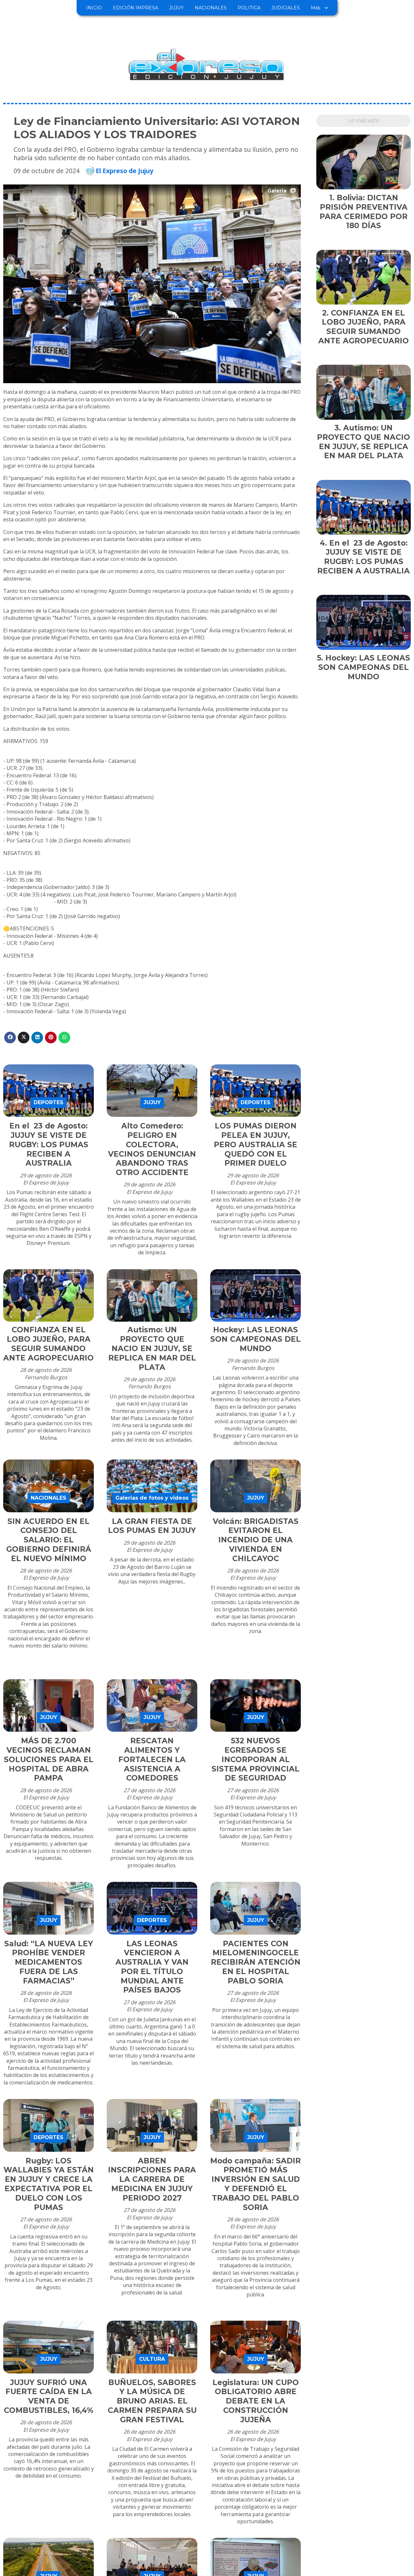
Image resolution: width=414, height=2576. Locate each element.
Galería (277, 191)
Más (316, 8)
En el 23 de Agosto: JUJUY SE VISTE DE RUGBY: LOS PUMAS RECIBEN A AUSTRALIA (49, 1144)
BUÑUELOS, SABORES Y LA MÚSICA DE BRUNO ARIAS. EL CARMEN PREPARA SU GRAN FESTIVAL (152, 2401)
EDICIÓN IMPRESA (136, 8)
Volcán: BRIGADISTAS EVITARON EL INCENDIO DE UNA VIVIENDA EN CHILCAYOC (256, 1540)
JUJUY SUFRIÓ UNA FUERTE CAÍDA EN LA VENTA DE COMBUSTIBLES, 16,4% (49, 2396)
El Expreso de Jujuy (125, 171)
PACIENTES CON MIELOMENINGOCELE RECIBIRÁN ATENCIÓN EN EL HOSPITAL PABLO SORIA (256, 1962)
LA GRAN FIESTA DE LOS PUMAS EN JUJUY (152, 1526)
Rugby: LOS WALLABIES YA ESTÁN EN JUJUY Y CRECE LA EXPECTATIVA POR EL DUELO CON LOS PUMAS (49, 2184)
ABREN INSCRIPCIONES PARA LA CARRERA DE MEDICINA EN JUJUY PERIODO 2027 (152, 2179)
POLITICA (249, 8)
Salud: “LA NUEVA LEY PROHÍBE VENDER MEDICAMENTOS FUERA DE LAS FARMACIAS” (49, 1962)
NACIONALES (211, 8)
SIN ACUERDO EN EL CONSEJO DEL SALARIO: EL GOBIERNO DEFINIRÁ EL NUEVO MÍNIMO (49, 1540)
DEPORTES (49, 1102)
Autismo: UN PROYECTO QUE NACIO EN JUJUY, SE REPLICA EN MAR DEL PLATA (152, 1348)
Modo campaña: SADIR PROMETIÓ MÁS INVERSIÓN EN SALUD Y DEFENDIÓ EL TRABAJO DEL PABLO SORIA (256, 2184)
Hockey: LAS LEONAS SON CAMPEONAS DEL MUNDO (256, 1339)
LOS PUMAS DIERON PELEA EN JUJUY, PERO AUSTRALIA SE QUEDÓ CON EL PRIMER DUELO (256, 1144)
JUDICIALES (286, 8)
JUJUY (176, 8)
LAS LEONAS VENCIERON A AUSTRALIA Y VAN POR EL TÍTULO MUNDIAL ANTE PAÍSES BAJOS (152, 1967)
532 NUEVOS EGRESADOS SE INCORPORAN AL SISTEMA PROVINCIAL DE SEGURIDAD (256, 1759)
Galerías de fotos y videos (152, 1498)
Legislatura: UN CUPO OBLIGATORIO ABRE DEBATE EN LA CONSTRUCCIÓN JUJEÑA (256, 2401)
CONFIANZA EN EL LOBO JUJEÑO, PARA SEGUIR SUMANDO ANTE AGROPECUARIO (49, 1344)
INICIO (94, 8)
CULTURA (152, 2359)
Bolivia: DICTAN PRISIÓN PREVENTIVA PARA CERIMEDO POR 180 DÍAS (364, 212)
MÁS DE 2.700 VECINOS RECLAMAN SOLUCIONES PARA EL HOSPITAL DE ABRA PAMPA (49, 1759)
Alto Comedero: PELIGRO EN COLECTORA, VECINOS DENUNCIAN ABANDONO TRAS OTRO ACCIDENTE (152, 1149)
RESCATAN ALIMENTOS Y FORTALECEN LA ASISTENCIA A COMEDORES (152, 1759)
